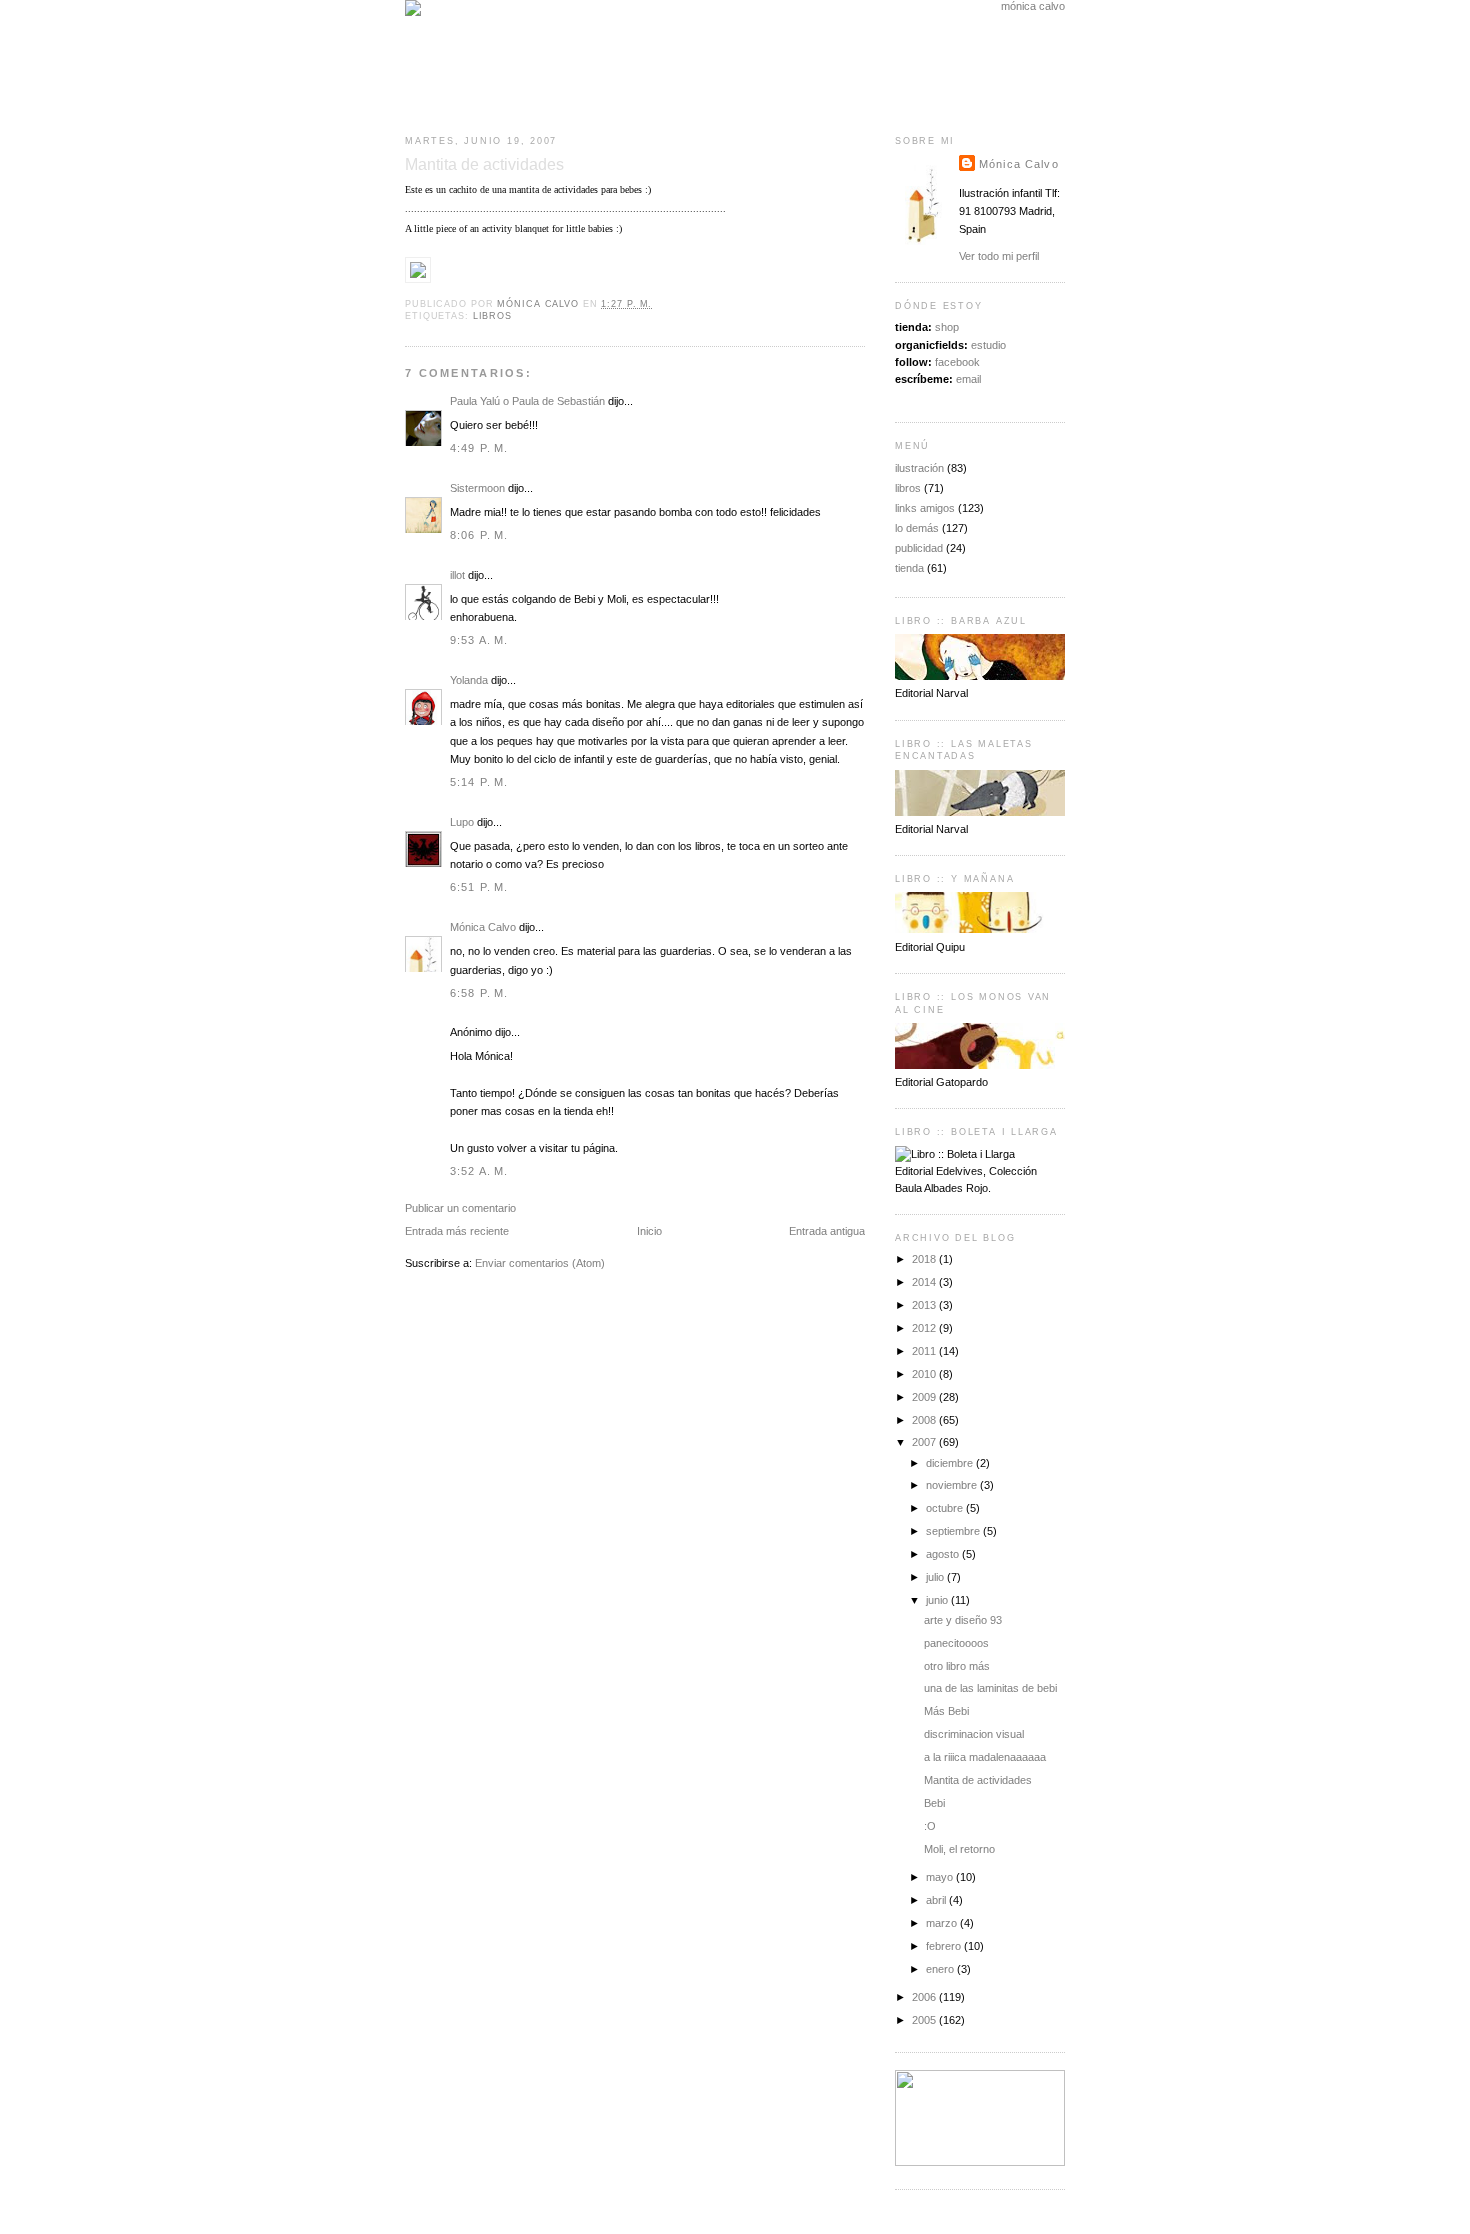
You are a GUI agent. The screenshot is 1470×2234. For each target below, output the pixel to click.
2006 (925, 1997)
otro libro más (957, 1666)
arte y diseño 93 (963, 1620)
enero (941, 1969)
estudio (988, 345)
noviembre (953, 1485)
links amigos (925, 508)
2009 (925, 1397)
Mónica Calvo (483, 927)
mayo (941, 1877)
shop (947, 327)
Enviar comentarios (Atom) (540, 1263)
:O (930, 1826)
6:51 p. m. (479, 887)
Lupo (462, 822)
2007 (925, 1442)
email (968, 379)
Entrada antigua (827, 1231)
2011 (925, 1351)
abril (937, 1900)
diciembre (951, 1463)
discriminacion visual (974, 1734)
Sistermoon (477, 488)
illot (457, 575)
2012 (925, 1328)
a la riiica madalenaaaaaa (985, 1757)
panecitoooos (956, 1643)
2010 (925, 1374)
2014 (925, 1282)
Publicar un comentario (460, 1208)
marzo (943, 1923)
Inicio (649, 1231)
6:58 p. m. (479, 993)
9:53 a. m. (479, 640)
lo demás (917, 528)
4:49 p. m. (479, 448)
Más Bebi (946, 1711)
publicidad (919, 548)
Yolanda (469, 680)
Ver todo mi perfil (999, 256)
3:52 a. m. (479, 1171)
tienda (909, 568)
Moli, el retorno (959, 1849)
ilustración (919, 468)
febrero (945, 1946)
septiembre (954, 1531)
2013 (925, 1305)
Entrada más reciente (457, 1231)
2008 (925, 1420)
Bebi (934, 1803)
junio (938, 1600)
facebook (957, 362)
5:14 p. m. (479, 782)
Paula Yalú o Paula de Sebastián (527, 401)
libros (492, 316)
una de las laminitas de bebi (990, 1688)
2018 (925, 1259)
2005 (925, 2020)
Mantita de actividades (978, 1780)
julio (936, 1577)
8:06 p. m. (479, 535)
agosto (944, 1554)
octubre (946, 1508)
